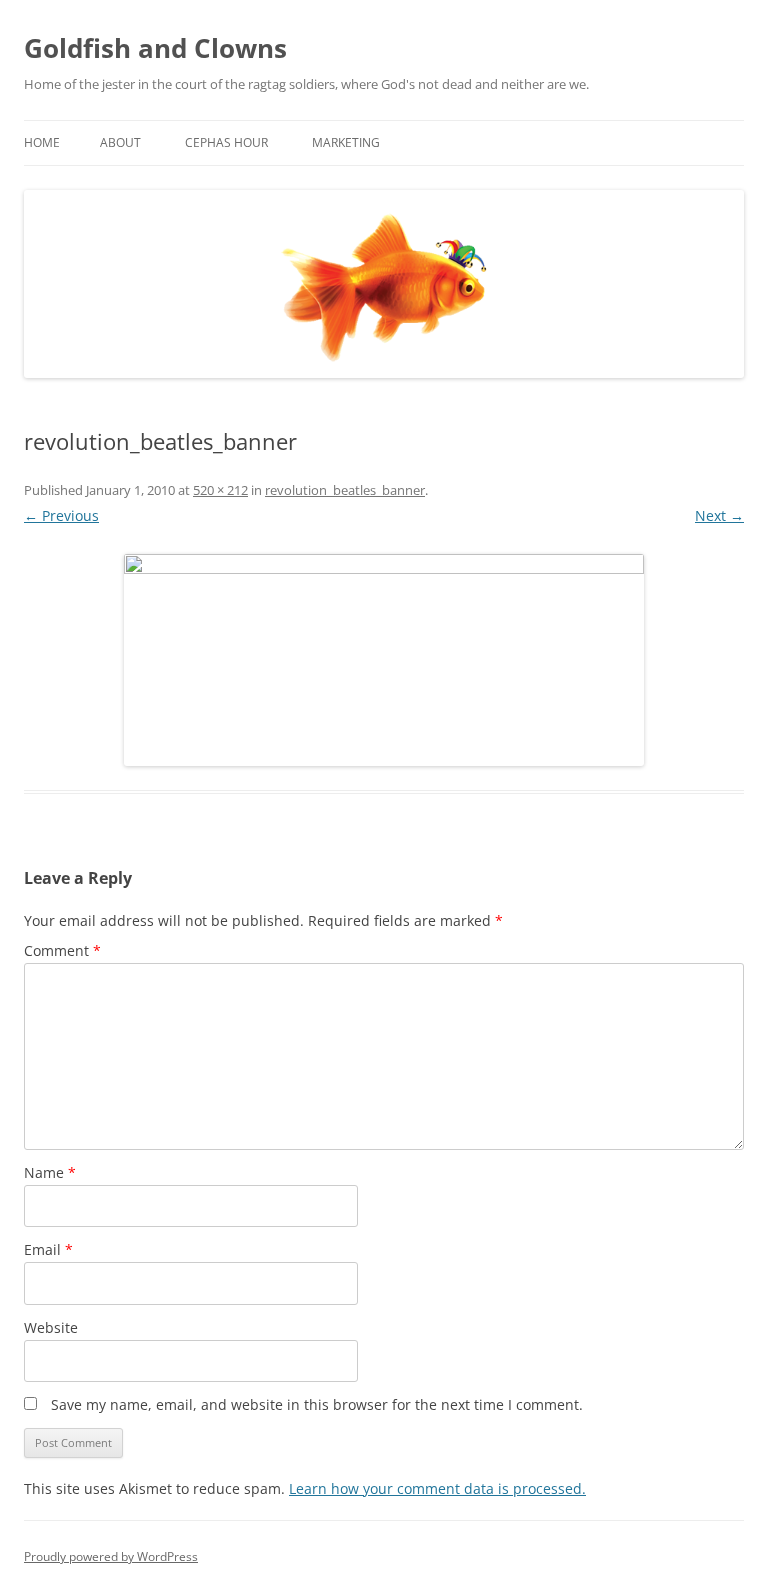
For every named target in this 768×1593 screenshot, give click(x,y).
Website (51, 1327)
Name (50, 1172)
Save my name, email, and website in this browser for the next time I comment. (317, 1404)
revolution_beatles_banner (345, 490)
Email (48, 1249)
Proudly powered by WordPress (111, 1556)
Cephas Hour (226, 142)
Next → (719, 515)
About (120, 142)
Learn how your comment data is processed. (437, 1488)
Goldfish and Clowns (155, 48)
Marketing (346, 142)
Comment (62, 950)
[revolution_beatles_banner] (384, 660)
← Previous (61, 515)
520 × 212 (220, 490)
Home (42, 142)
